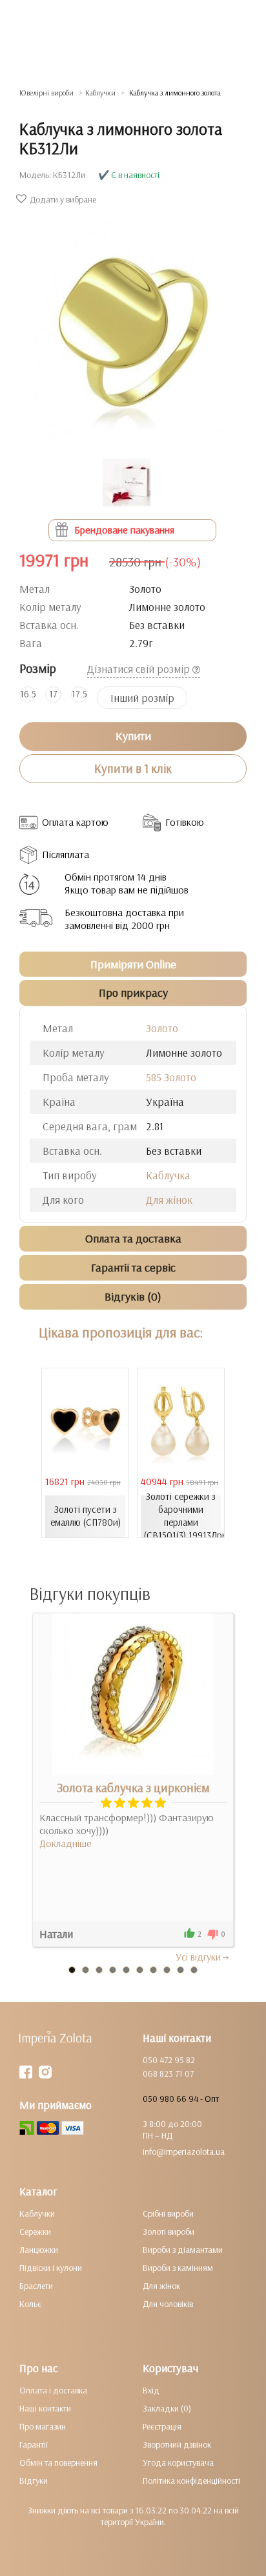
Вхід (151, 2390)
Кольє (30, 2304)
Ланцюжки (39, 2250)
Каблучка (168, 1175)
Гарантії (34, 2444)
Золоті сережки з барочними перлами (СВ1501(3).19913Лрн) (182, 1516)
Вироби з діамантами (183, 2250)
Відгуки (34, 2481)
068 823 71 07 (168, 2073)
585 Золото (171, 1077)
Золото (162, 1028)
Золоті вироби (169, 2232)
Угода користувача (178, 2462)
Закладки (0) (167, 2408)
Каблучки (37, 2213)
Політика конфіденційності (191, 2481)
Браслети (36, 2286)
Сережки (35, 2232)
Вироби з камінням (178, 2268)
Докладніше (66, 1843)
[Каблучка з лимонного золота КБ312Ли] (133, 326)
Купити (133, 736)
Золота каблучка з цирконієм (133, 1788)
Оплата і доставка (53, 2390)
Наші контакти (45, 2408)
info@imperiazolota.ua (184, 2152)
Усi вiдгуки (198, 1957)
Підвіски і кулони (51, 2268)
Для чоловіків (168, 2304)
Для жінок (169, 1200)
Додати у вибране (63, 199)
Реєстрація (162, 2426)
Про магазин (43, 2426)
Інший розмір (142, 698)
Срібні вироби (168, 2213)
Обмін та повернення (58, 2462)
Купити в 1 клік (133, 768)
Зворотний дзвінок (177, 2444)
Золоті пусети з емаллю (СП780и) (86, 1516)
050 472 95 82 (169, 2060)
